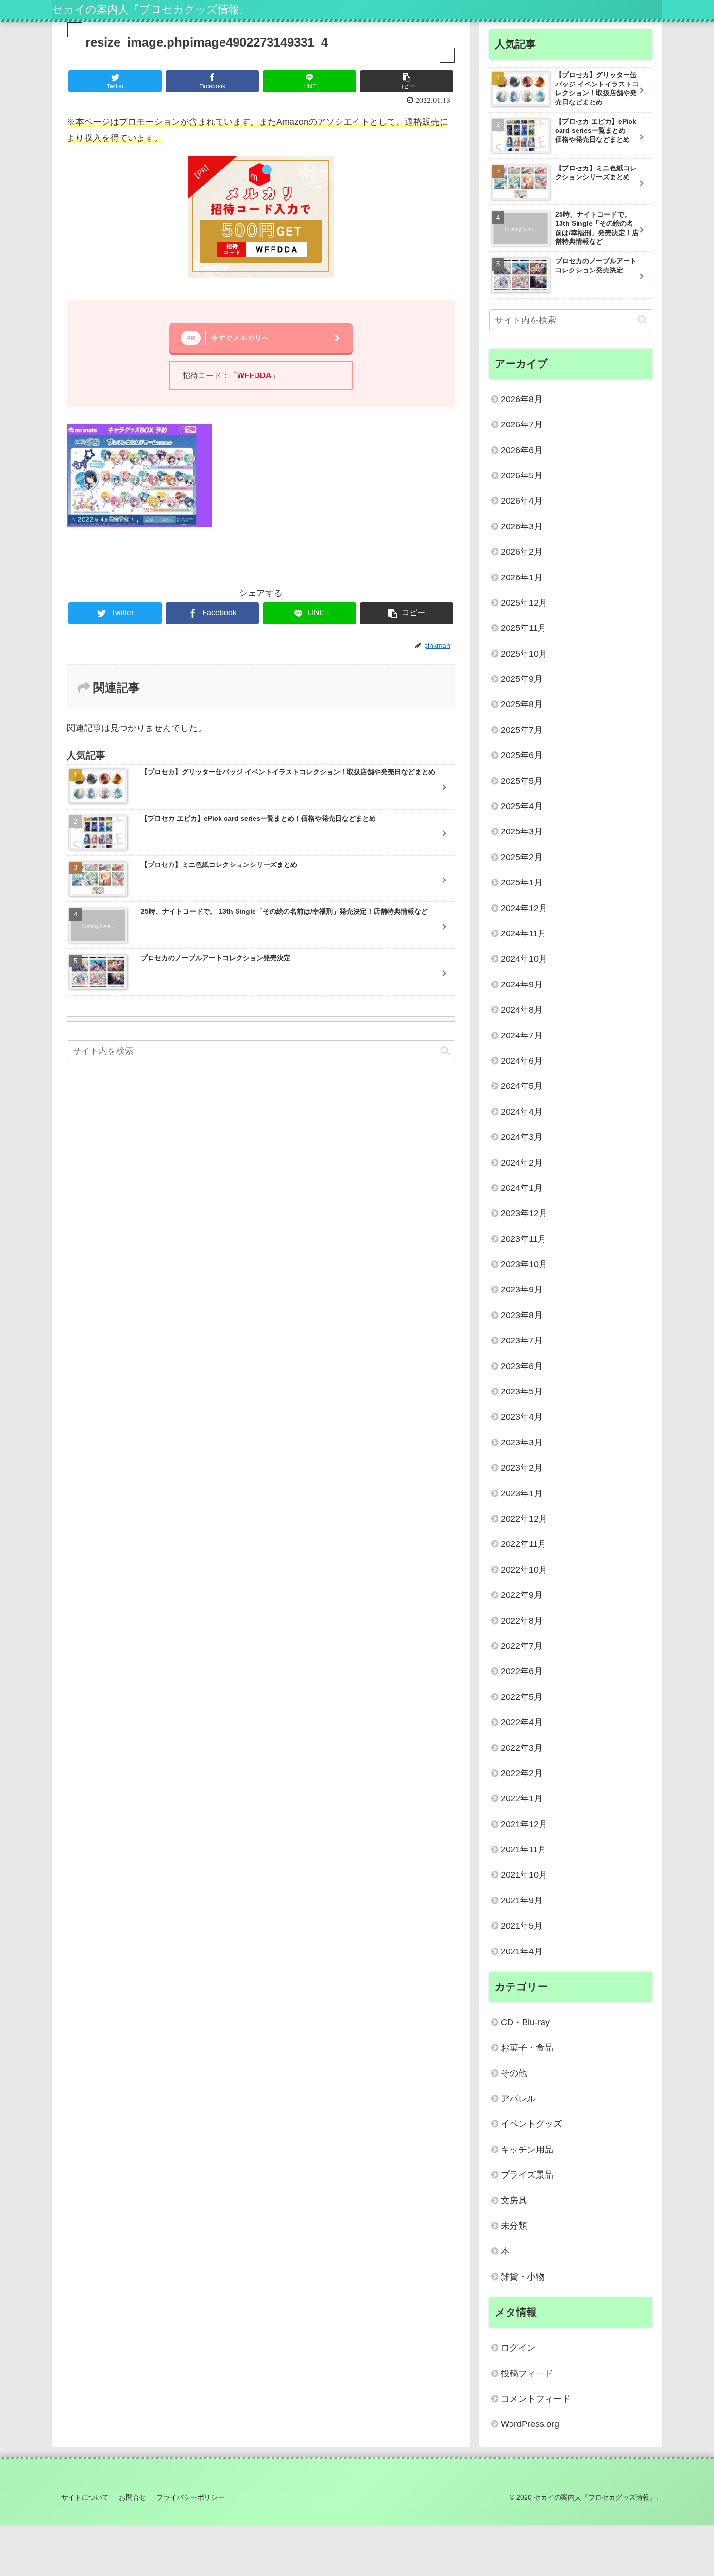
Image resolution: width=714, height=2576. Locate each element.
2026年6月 (522, 450)
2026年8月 (522, 399)
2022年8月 (522, 1621)
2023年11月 (524, 1239)
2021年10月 (524, 1875)
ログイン (518, 2348)
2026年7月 (522, 424)
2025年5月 (522, 781)
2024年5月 (522, 1086)
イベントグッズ (531, 2124)
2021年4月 (522, 1951)
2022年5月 (522, 1697)
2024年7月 (522, 1035)
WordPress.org (530, 2424)
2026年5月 (522, 475)
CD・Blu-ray (525, 2022)
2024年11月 (524, 933)
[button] (445, 1051)
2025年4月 (522, 806)
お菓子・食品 (527, 2048)
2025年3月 (522, 831)
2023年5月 (522, 1391)
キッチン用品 (527, 2150)
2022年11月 (524, 1544)
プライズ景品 (527, 2175)
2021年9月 (522, 1900)
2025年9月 (522, 679)
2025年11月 (524, 628)
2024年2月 (522, 1163)
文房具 (514, 2201)
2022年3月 (522, 1748)
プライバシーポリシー (190, 2497)
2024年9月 (522, 984)
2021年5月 (522, 1926)
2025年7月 (522, 730)
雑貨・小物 (523, 2277)
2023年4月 (522, 1417)
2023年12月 (524, 1213)
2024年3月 (522, 1137)
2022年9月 (522, 1595)
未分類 (514, 2226)
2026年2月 (522, 552)
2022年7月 (522, 1646)
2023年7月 (522, 1340)
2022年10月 (524, 1570)
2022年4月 (522, 1722)
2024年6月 (522, 1061)
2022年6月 (522, 1671)
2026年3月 (522, 526)
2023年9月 (522, 1289)
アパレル (518, 2099)
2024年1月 (522, 1188)
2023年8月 (522, 1315)
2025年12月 (524, 603)
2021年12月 (524, 1824)
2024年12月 (524, 908)
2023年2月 (522, 1468)
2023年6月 (522, 1366)
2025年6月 (522, 755)
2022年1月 (522, 1798)
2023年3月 (522, 1442)
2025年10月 (524, 654)
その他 (514, 2073)
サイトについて (85, 2497)
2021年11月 (524, 1849)
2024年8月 (522, 1010)
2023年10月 (524, 1264)
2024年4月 (522, 1112)
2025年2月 (522, 857)
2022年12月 (524, 1519)
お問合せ (133, 2497)
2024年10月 (524, 959)
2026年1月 (522, 577)
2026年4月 (522, 501)
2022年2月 (522, 1773)
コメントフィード (536, 2399)
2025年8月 (522, 704)
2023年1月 (522, 1493)
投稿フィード (527, 2373)
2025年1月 (522, 882)
